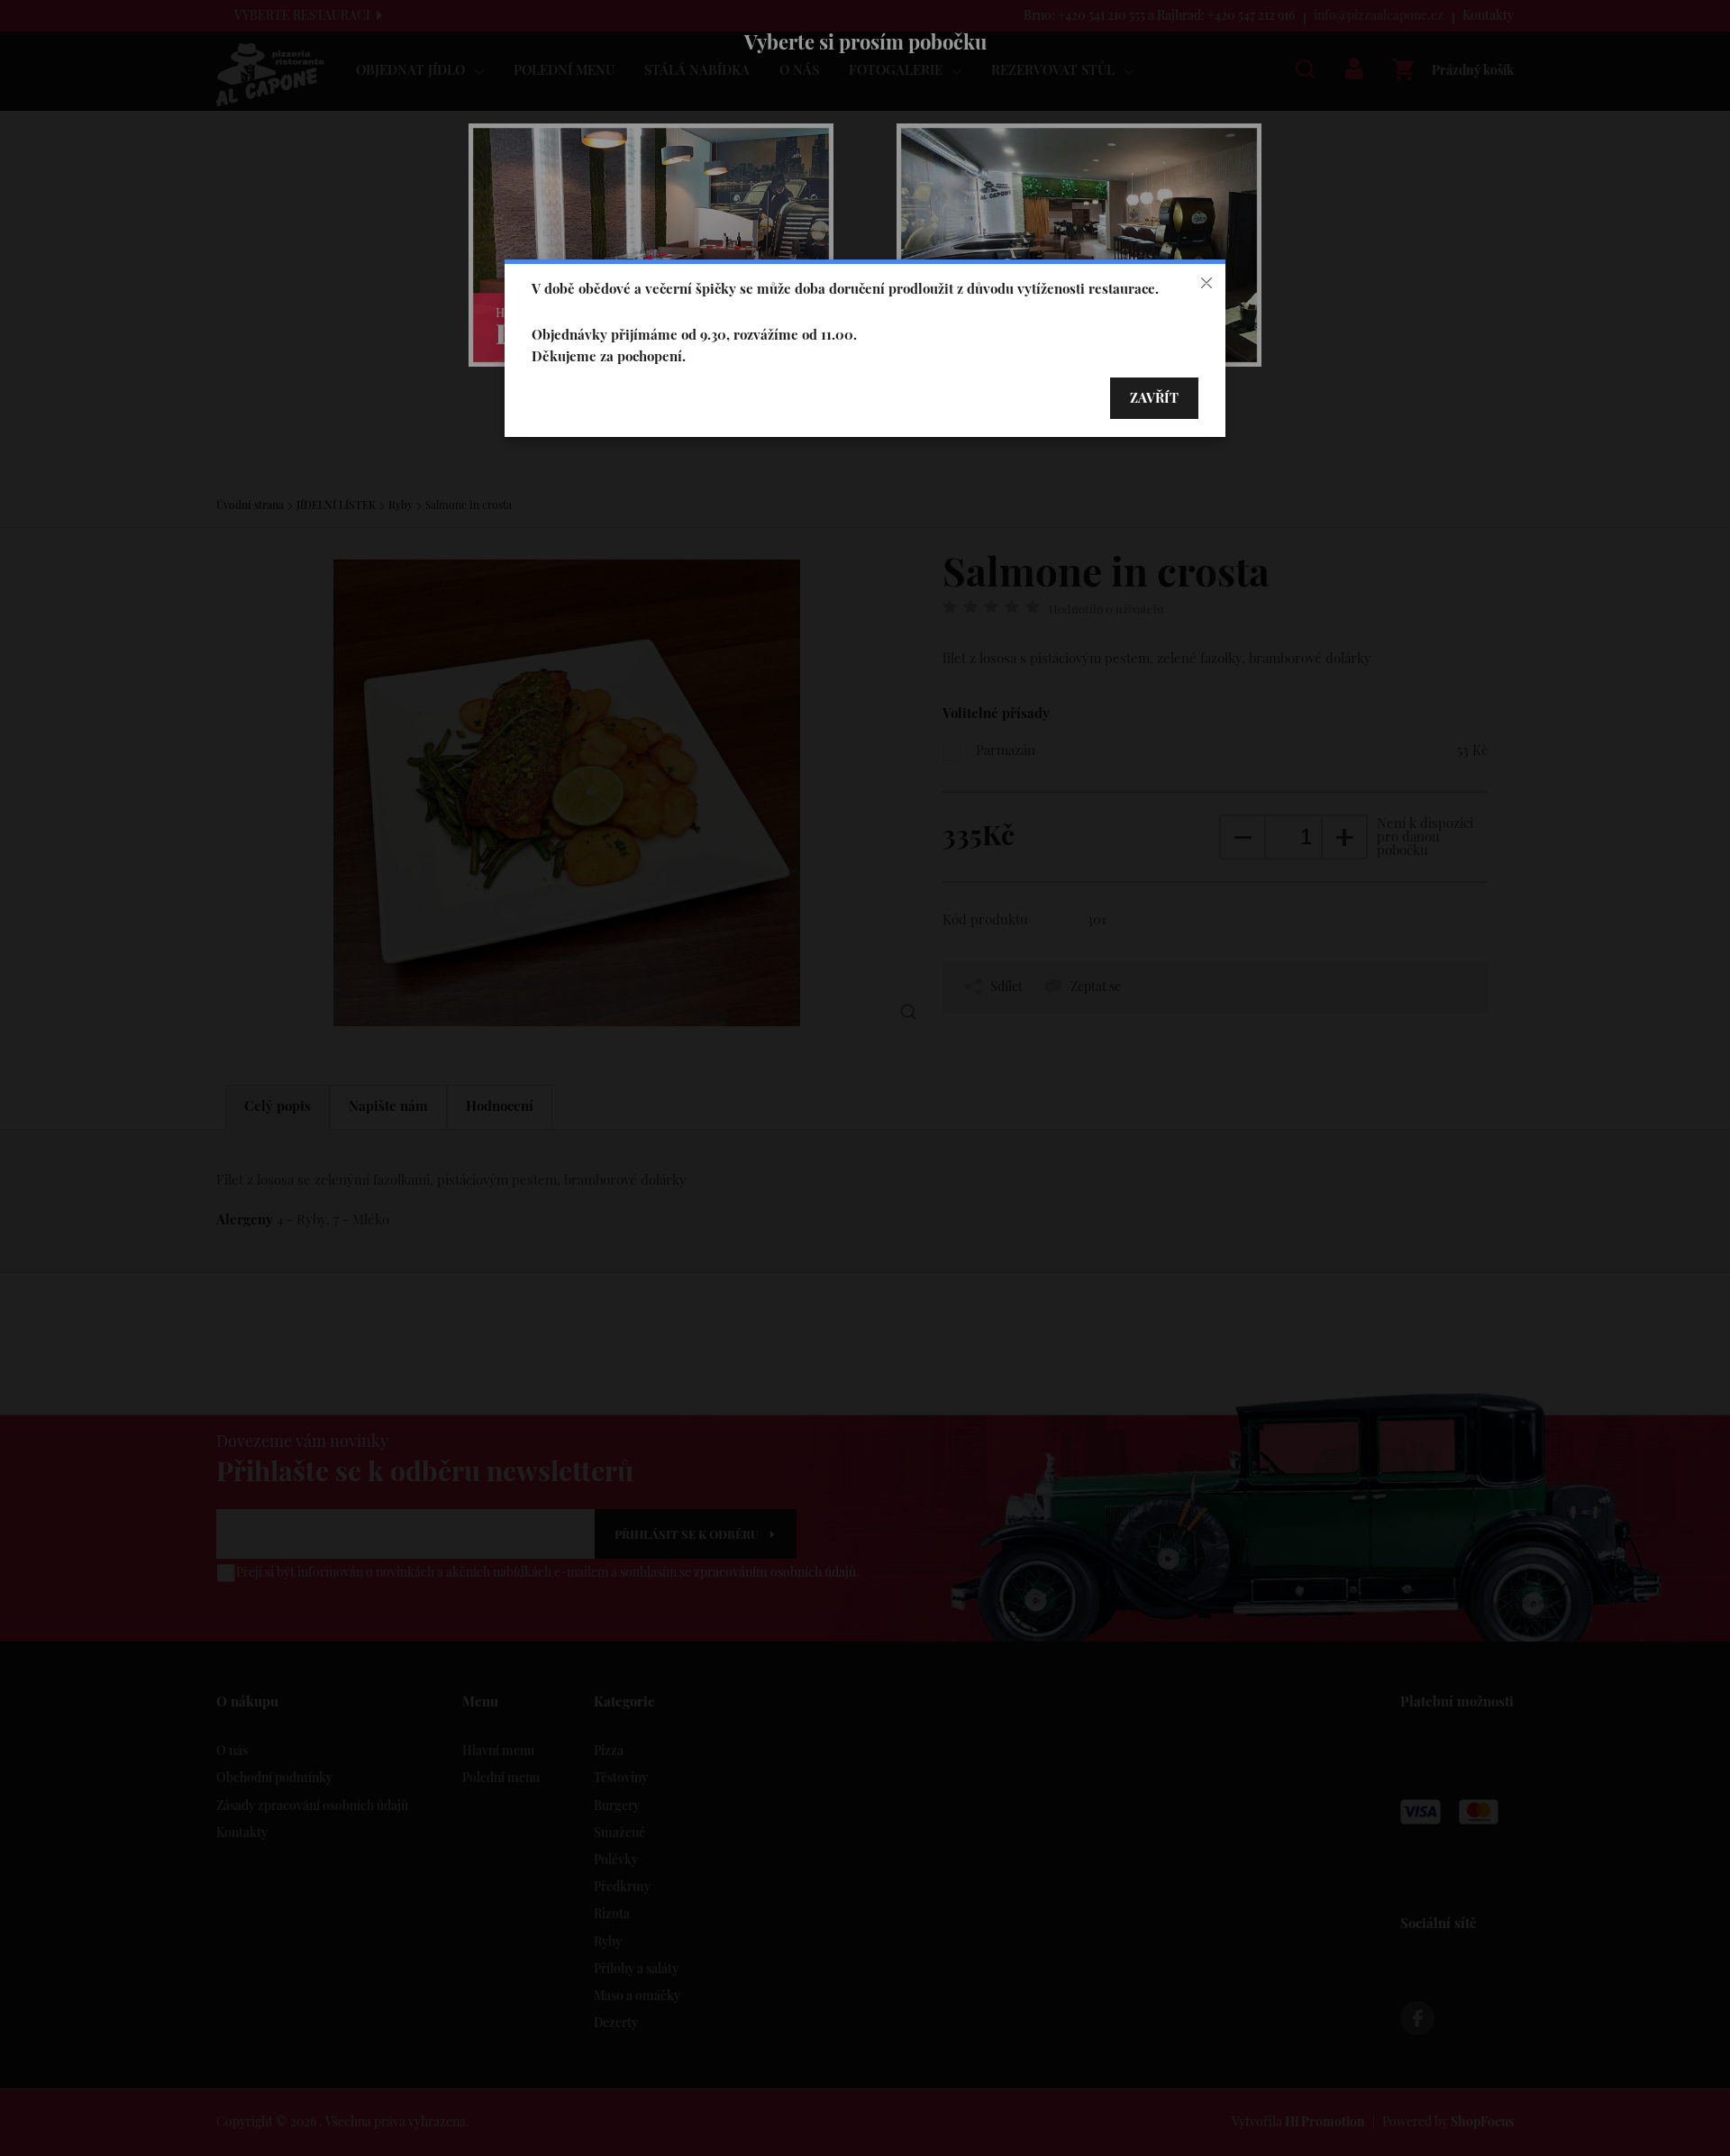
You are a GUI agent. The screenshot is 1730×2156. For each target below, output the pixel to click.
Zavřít (1154, 399)
